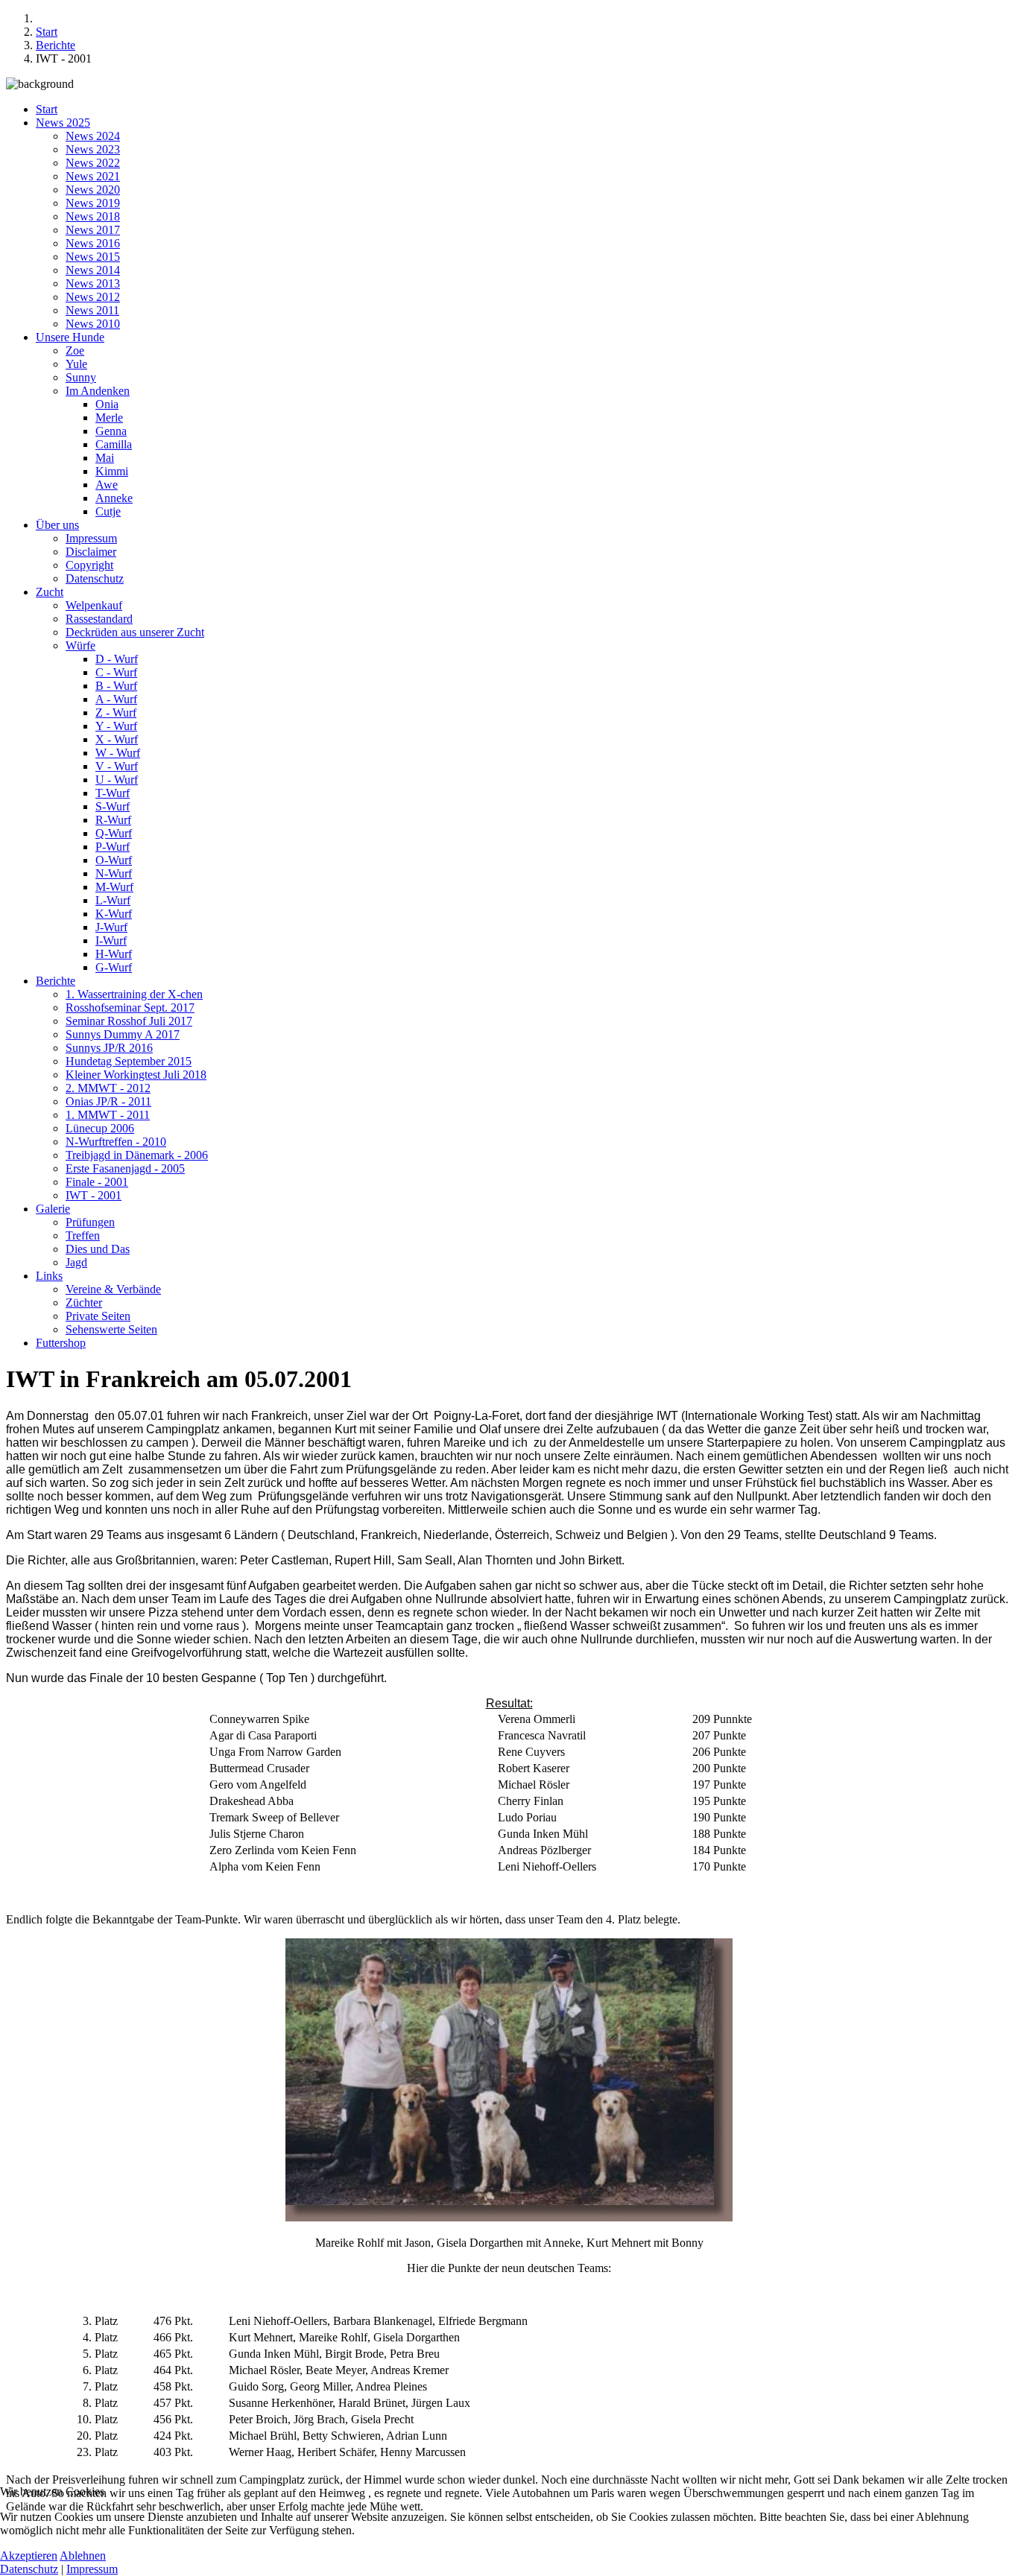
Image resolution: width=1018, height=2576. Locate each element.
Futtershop (61, 1343)
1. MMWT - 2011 (108, 1115)
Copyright (89, 565)
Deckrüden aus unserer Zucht (135, 632)
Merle (109, 418)
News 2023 (93, 149)
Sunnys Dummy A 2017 (123, 1034)
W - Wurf (118, 753)
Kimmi (112, 471)
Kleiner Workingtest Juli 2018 (136, 1075)
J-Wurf (111, 927)
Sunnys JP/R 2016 (109, 1048)
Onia (107, 404)
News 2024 (93, 136)
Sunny (81, 377)
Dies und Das (98, 1249)
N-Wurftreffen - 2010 (116, 1142)
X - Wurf (117, 739)
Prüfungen (90, 1222)
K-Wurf (114, 914)
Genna (111, 431)
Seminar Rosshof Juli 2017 (129, 1021)
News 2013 (93, 283)
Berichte (56, 981)
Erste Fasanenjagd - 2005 (125, 1168)
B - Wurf (116, 686)
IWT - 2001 (94, 1195)
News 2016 (93, 243)
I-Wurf (111, 940)
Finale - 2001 (97, 1182)
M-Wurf (114, 887)
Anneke (114, 498)
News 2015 (93, 257)
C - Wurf (116, 672)
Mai (105, 458)
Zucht (50, 592)
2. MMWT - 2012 (108, 1088)
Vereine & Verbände (113, 1289)
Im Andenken (98, 391)
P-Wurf (113, 847)
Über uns (57, 525)
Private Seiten (98, 1316)
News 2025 (63, 123)
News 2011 (92, 310)
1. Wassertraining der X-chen (134, 994)
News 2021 (93, 176)
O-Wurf (114, 860)
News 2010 (93, 324)
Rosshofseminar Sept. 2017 (130, 1008)
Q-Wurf (114, 833)
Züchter (84, 1303)
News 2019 (93, 203)
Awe (107, 485)
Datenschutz (95, 578)
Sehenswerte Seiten (111, 1329)
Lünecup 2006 (100, 1128)
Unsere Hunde (70, 337)
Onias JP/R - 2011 (108, 1101)
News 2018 (93, 216)
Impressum (91, 538)
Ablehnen (83, 2556)
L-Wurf (113, 900)
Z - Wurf (116, 713)
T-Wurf (113, 793)
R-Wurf (113, 820)
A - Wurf (116, 699)
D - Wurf (117, 659)
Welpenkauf (94, 605)
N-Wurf (114, 873)
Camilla (114, 444)
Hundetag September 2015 (129, 1061)
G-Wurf (114, 967)
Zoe (75, 350)
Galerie (53, 1209)
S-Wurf (113, 806)
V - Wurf (117, 766)
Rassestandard (99, 619)
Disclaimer (91, 552)
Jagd (76, 1262)
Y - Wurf (116, 726)
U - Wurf (117, 780)
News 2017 (93, 230)
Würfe (80, 645)
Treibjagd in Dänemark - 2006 (137, 1155)
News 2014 (93, 270)
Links (49, 1276)
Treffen (83, 1235)
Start (47, 109)
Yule (76, 364)
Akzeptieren (29, 2556)
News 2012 (93, 297)
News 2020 (93, 190)
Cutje (108, 511)
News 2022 (93, 163)
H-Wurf (114, 954)
